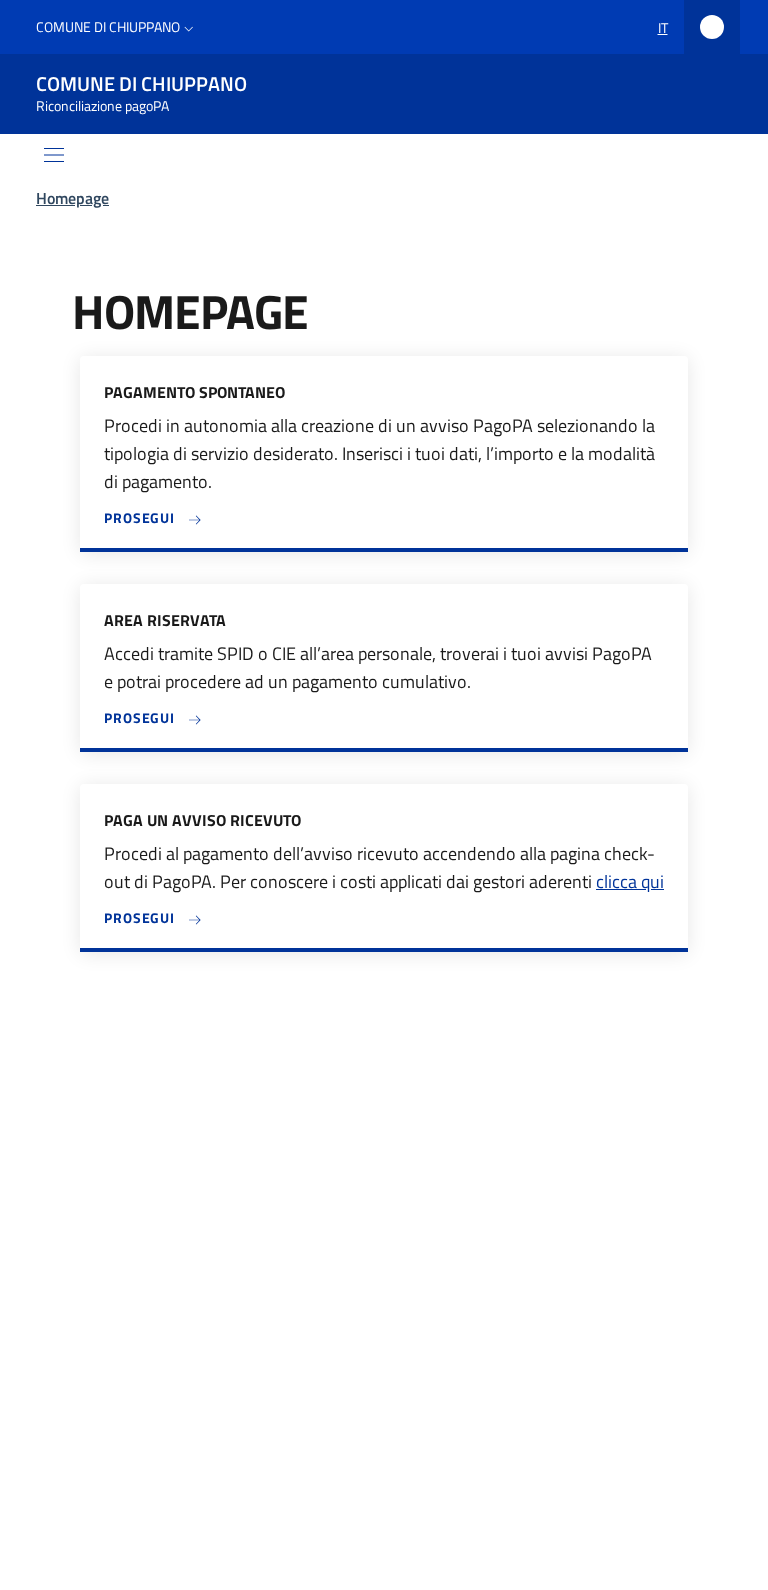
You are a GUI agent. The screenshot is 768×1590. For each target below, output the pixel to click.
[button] (117, 27)
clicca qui (630, 881)
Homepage (72, 198)
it (663, 27)
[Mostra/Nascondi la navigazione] (54, 155)
